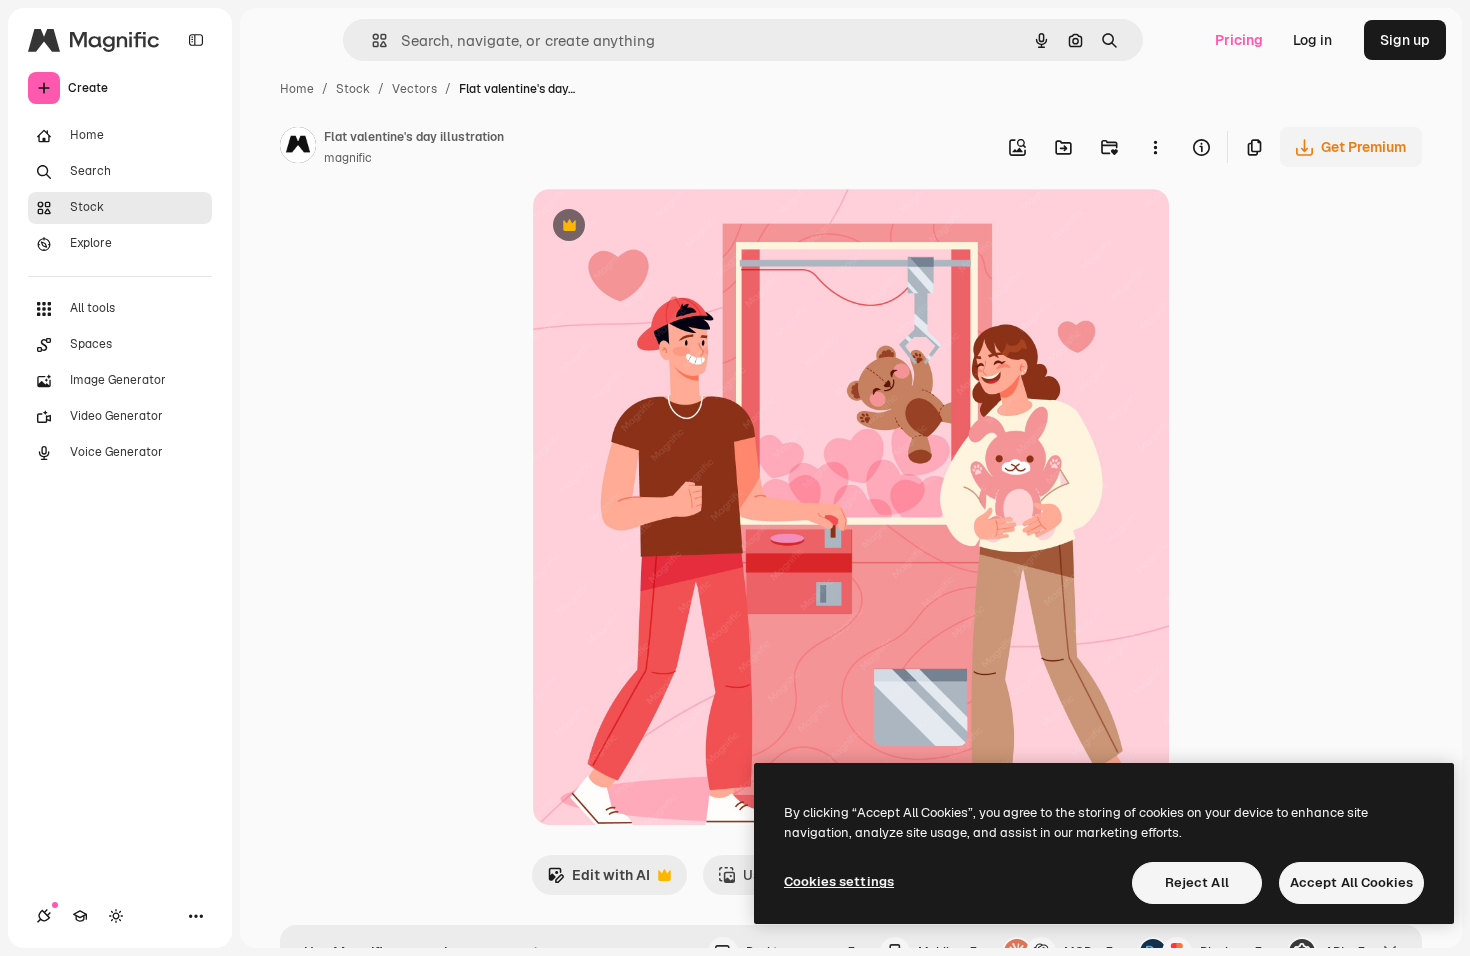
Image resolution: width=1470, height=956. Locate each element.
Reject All (1197, 882)
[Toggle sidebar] (196, 40)
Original (661, 227)
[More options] (1155, 147)
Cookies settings (839, 881)
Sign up (1405, 40)
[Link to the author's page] (298, 148)
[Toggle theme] (116, 916)
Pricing (1239, 40)
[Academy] (80, 916)
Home (297, 89)
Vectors (414, 89)
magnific (348, 158)
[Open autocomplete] (371, 40)
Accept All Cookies (1351, 882)
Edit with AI (598, 880)
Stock (353, 89)
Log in (1312, 40)
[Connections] (44, 916)
